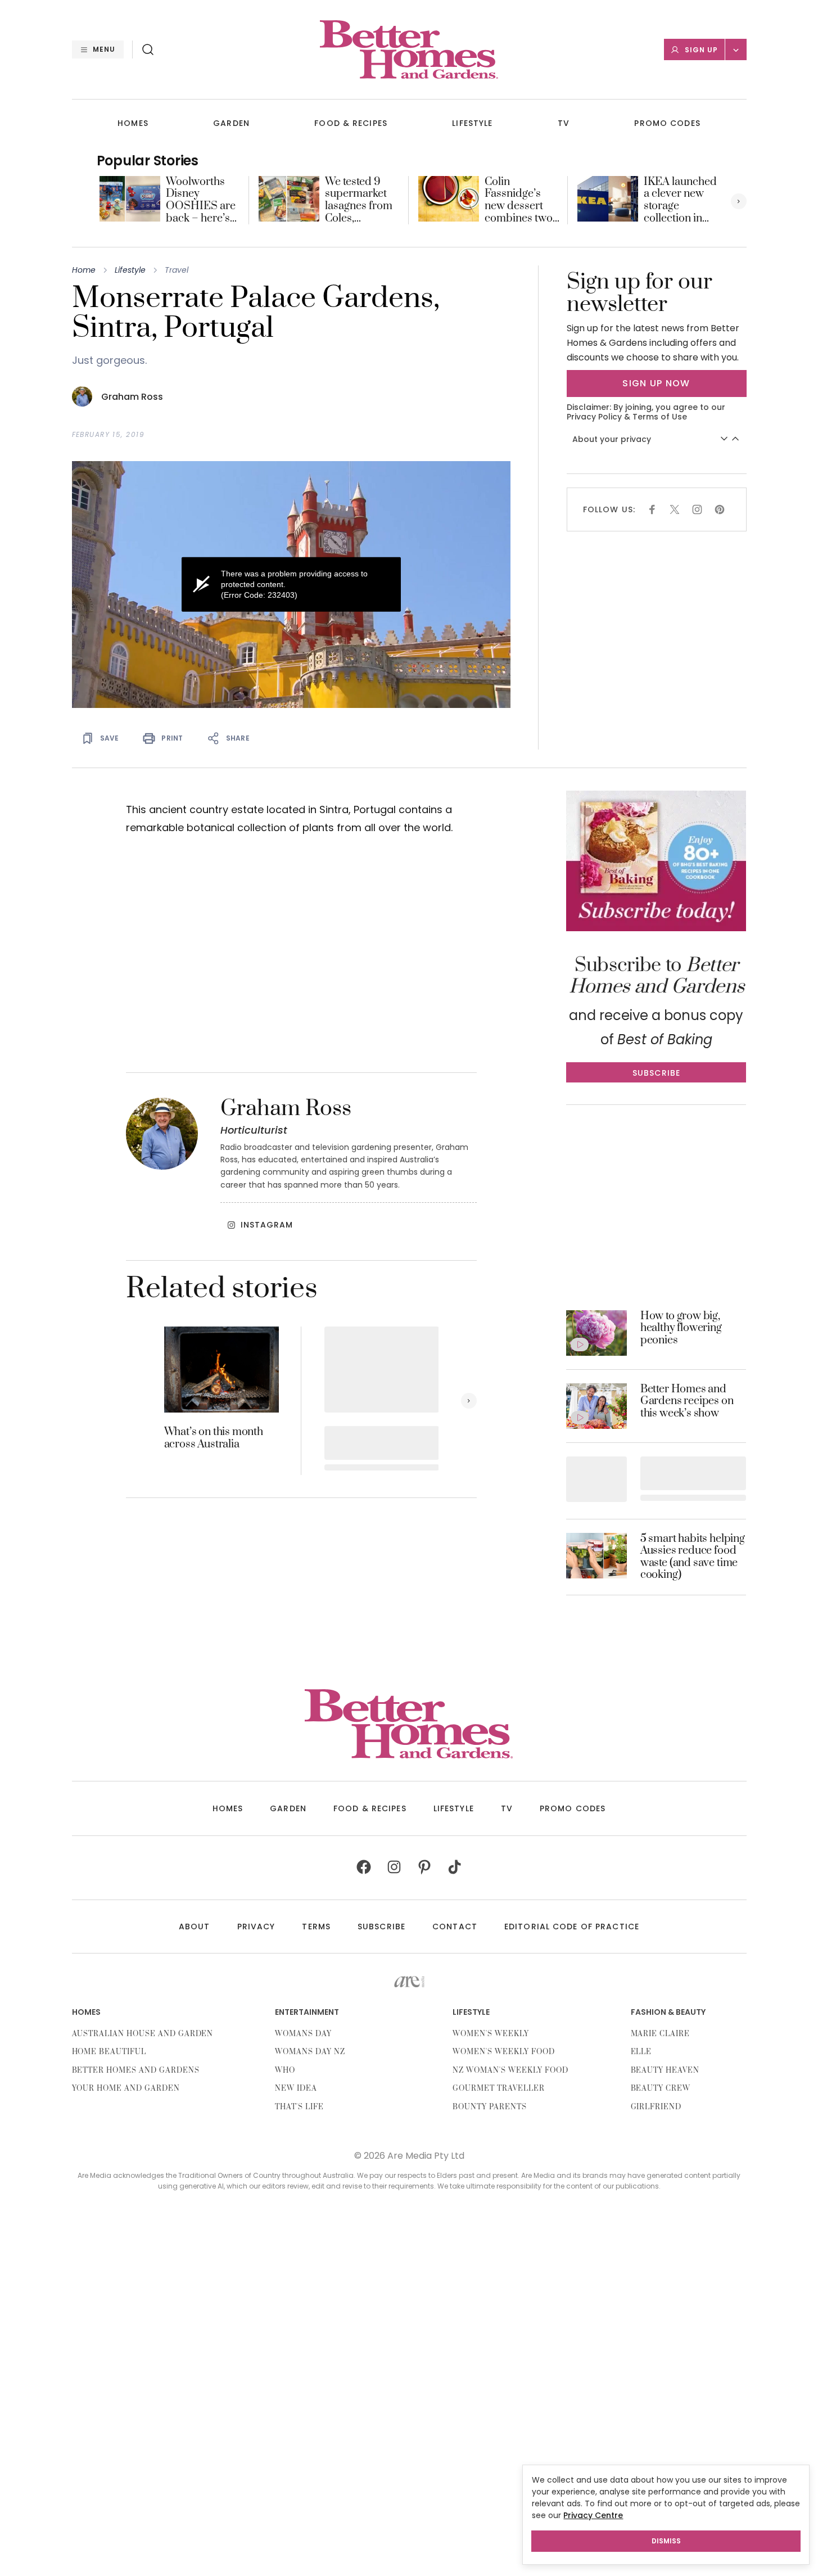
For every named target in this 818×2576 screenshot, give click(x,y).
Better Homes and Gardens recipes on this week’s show (687, 1402)
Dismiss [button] (666, 2541)
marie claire (661, 2034)
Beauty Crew (661, 2088)
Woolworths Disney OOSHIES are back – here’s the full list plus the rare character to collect (202, 200)
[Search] (148, 49)
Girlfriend (656, 2107)
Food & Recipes (351, 123)
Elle (641, 2052)
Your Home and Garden (126, 2088)
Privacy (256, 1927)
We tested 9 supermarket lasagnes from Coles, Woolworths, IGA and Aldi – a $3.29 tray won (361, 200)
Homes (133, 123)
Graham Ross (132, 397)
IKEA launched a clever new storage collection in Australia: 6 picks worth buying (680, 200)
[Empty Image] (596, 1479)
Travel (177, 270)
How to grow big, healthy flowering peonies (681, 1328)
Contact (455, 1927)
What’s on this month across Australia (214, 1438)
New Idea (296, 2088)
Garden (231, 123)
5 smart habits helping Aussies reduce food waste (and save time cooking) (693, 1557)
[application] (291, 585)
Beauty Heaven (665, 2070)
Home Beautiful (109, 2052)
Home (84, 270)
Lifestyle (472, 123)
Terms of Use (660, 417)
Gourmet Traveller (498, 2088)
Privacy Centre (593, 2515)
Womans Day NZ (310, 2052)
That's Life (299, 2107)
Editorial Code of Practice (572, 1927)
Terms (316, 1927)
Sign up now (656, 383)
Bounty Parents (489, 2107)
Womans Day (303, 2034)
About (195, 1927)
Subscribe (381, 1927)
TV (564, 123)
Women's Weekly (491, 2034)
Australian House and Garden (143, 2034)
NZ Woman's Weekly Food (510, 2070)
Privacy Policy (594, 417)
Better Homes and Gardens (136, 2070)
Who (285, 2070)
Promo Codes (667, 123)
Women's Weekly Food (503, 2052)
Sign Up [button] (701, 50)
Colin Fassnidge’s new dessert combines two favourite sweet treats (521, 200)
